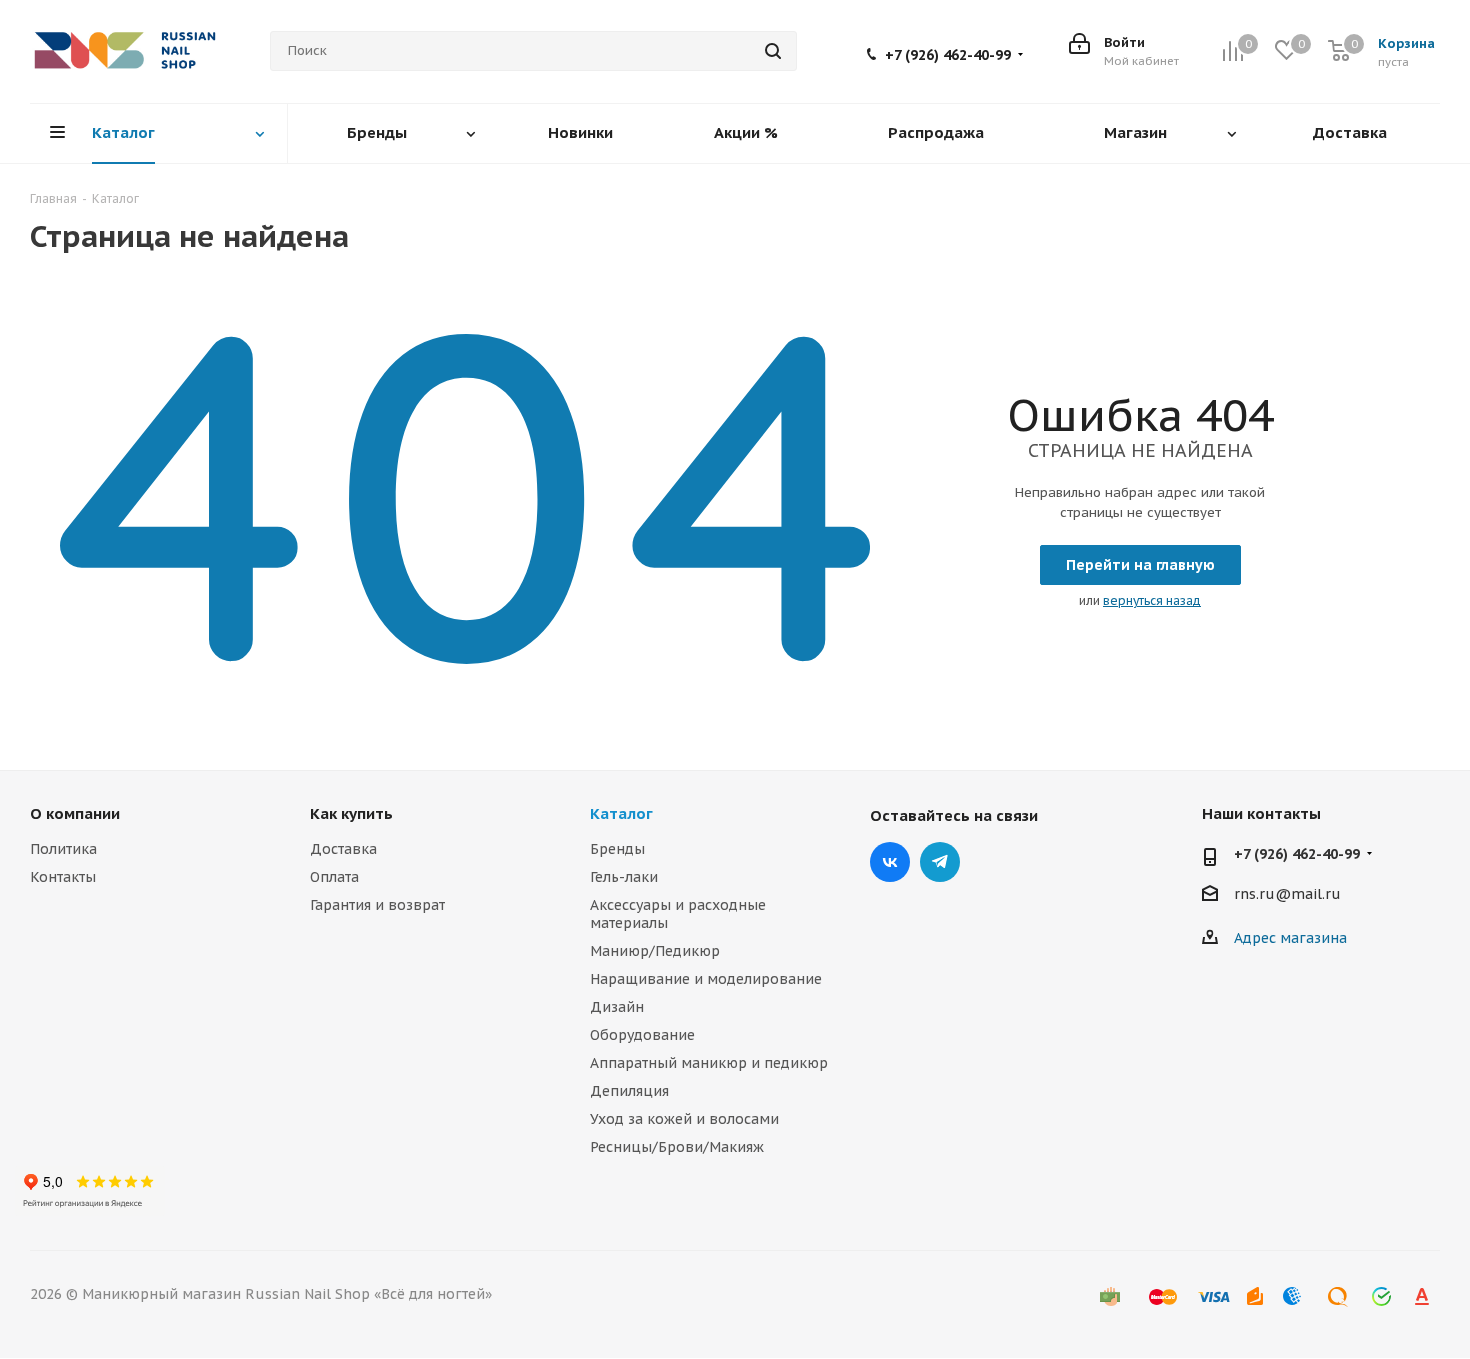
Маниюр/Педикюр (655, 951)
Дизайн (617, 1007)
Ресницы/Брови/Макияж (677, 1147)
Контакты (63, 877)
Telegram (940, 862)
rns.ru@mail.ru (1287, 894)
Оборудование (642, 1035)
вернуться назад (1152, 600)
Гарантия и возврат (377, 905)
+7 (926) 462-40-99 (948, 55)
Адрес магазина (1290, 938)
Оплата (334, 877)
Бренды (617, 849)
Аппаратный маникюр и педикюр (709, 1063)
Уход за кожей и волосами (684, 1119)
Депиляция (629, 1091)
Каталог (621, 813)
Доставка (343, 849)
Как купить (351, 813)
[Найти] (773, 51)
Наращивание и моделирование (706, 979)
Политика (63, 849)
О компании (75, 813)
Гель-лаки (624, 877)
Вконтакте (890, 862)
